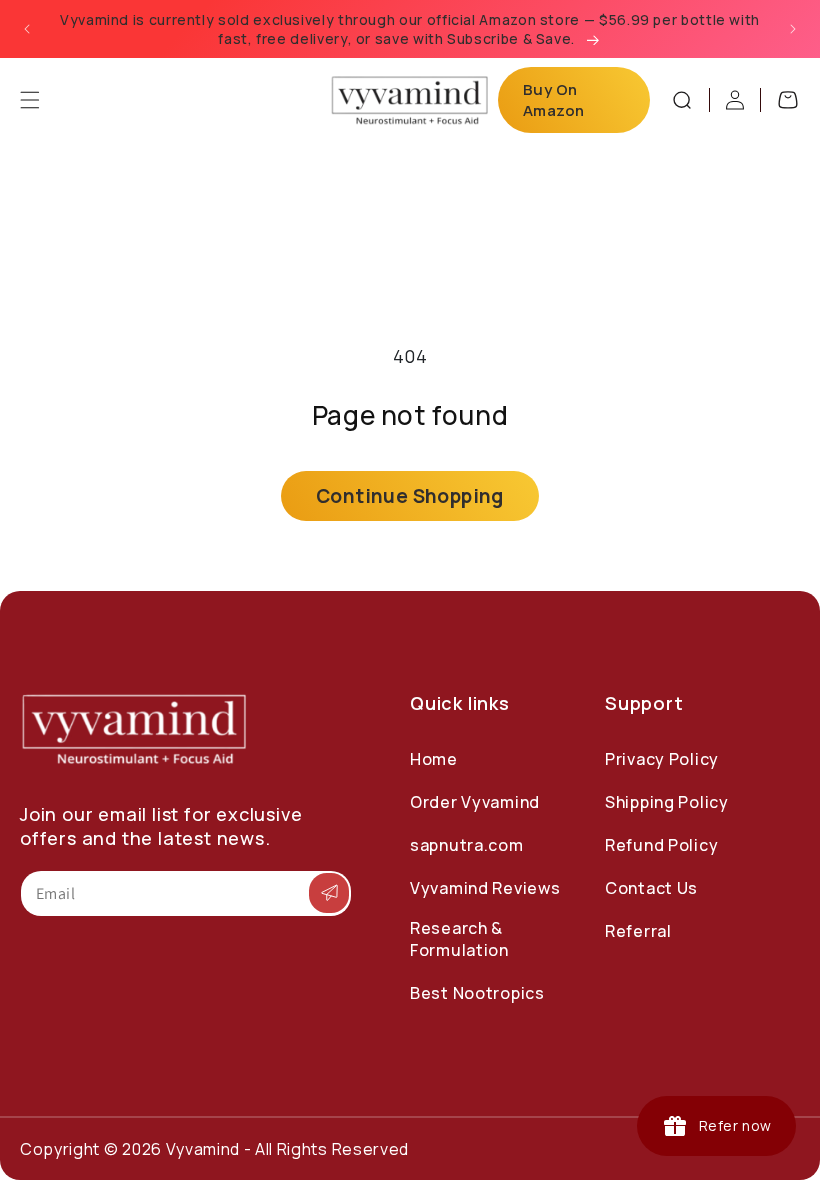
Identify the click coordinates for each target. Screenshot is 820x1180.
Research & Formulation (459, 939)
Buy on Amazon (554, 100)
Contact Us (651, 888)
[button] (30, 100)
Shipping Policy (667, 802)
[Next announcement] (793, 29)
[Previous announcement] (27, 29)
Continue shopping (410, 496)
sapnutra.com (467, 845)
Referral (638, 931)
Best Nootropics (477, 993)
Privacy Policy (662, 759)
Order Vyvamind (475, 802)
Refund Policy (661, 845)
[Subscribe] (329, 893)
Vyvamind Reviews (485, 888)
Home (434, 759)
